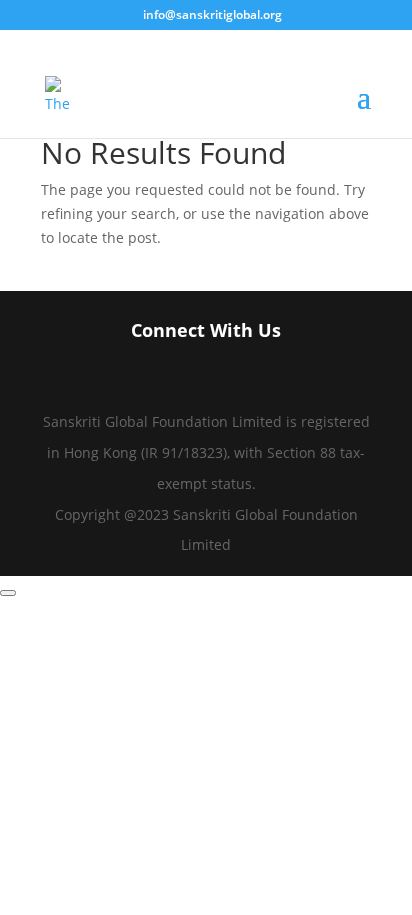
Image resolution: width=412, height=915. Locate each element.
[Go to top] (8, 593)
